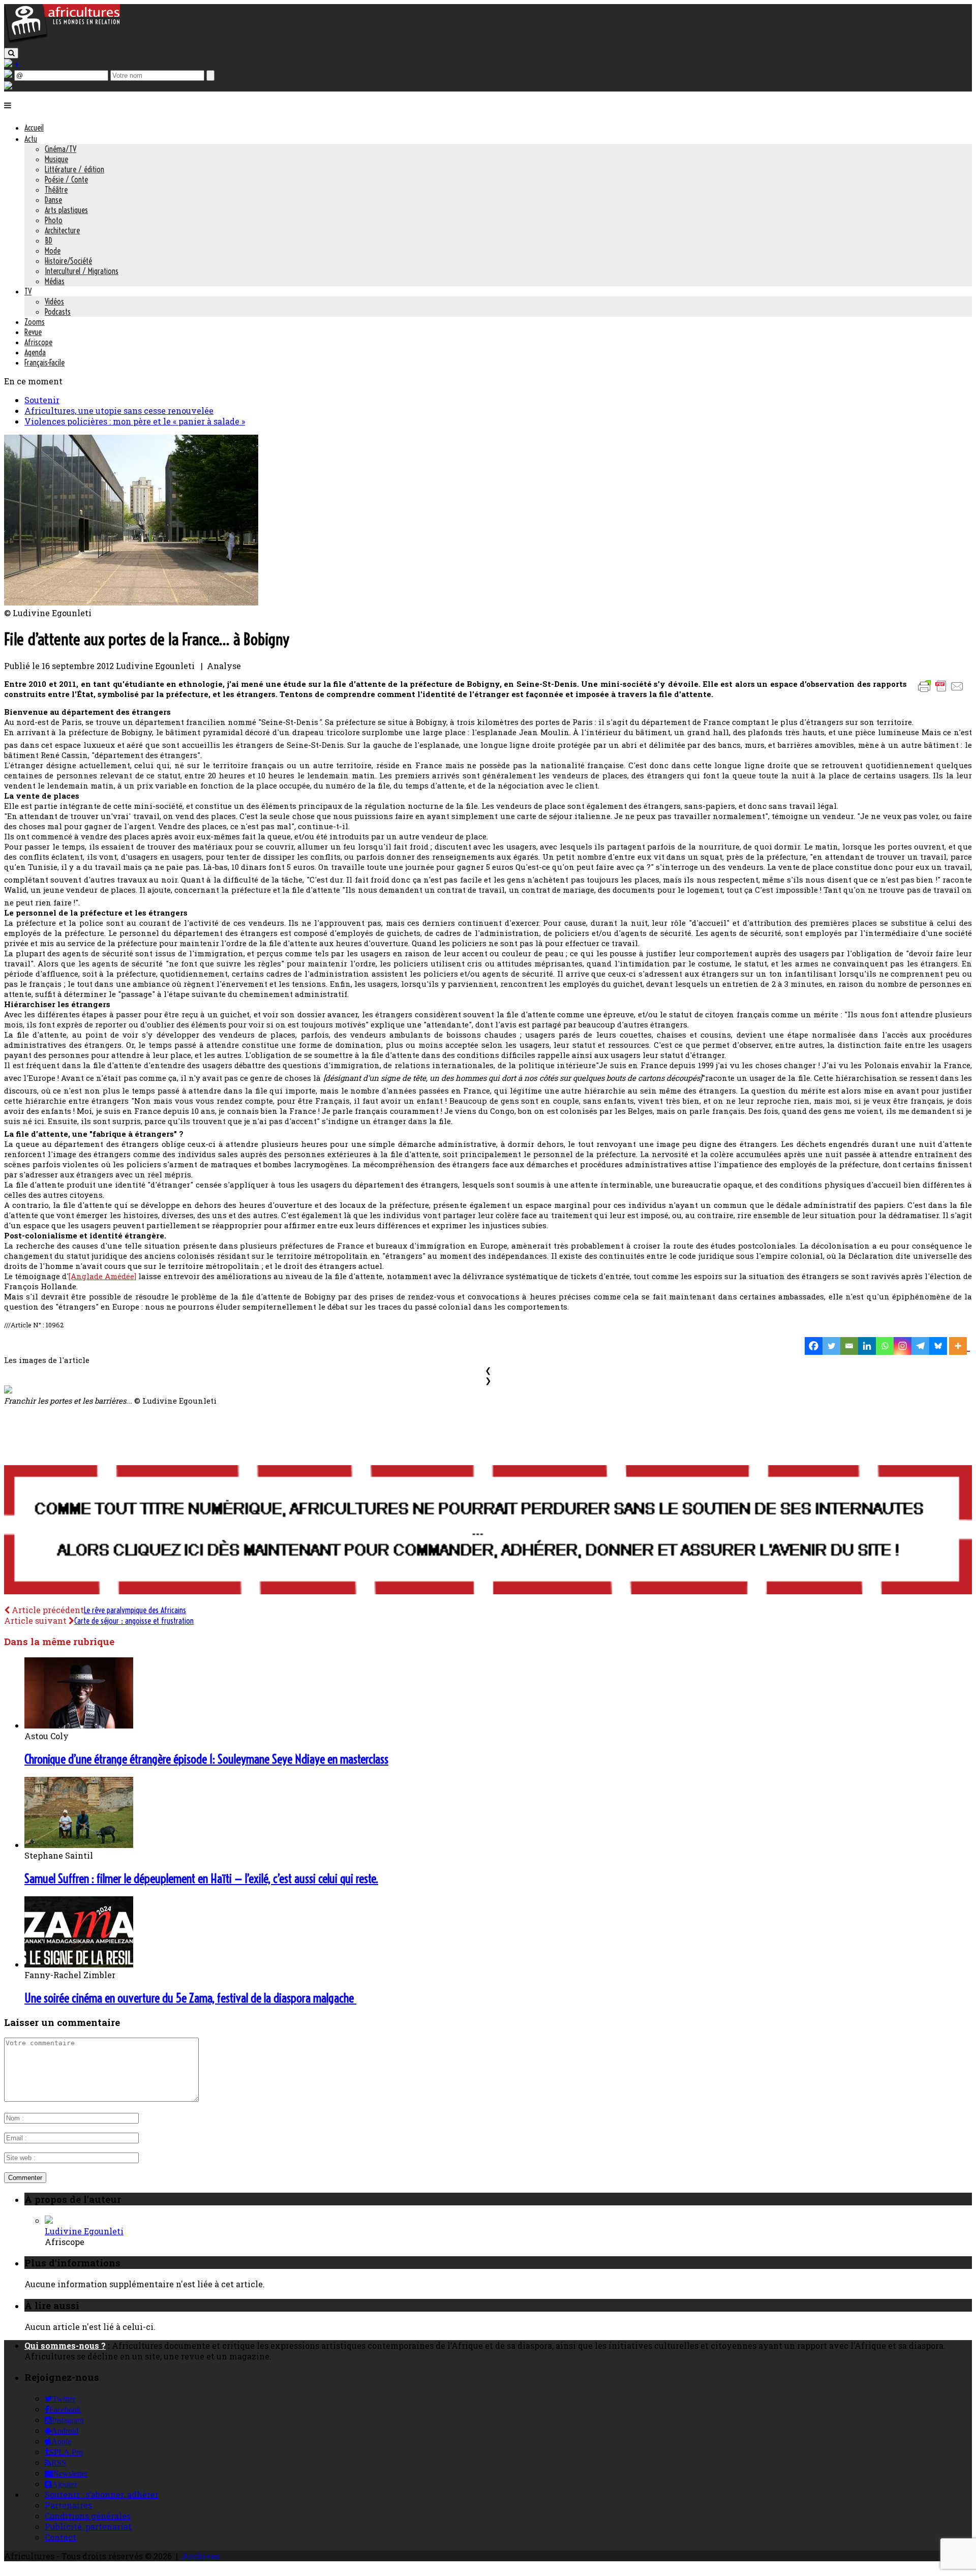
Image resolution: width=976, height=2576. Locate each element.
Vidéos (54, 301)
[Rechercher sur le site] (11, 53)
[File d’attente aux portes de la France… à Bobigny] (131, 602)
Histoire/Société (68, 261)
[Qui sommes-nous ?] (8, 86)
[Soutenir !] (488, 1531)
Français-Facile (44, 362)
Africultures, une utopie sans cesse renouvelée (119, 411)
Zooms (35, 322)
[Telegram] (920, 1346)
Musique (56, 159)
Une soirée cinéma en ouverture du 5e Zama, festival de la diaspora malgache (190, 1998)
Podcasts (58, 312)
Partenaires (68, 2505)
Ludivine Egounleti (84, 2231)
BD (49, 240)
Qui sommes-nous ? (65, 2345)
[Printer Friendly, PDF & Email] (942, 691)
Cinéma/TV (60, 149)
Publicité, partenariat (88, 2526)
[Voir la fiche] (49, 2220)
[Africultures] (62, 41)
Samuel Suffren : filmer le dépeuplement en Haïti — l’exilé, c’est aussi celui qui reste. (201, 1878)
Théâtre (56, 190)
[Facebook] (814, 1346)
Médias (55, 281)
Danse (53, 200)
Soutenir (42, 400)
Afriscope (38, 342)
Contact (60, 2537)
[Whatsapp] (885, 1346)
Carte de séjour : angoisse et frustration (134, 1621)
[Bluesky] (938, 1346)
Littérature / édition (74, 169)
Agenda (35, 352)
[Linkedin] (867, 1346)
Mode (53, 251)
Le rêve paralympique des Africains (135, 1610)
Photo (54, 220)
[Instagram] (903, 1346)
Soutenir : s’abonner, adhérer (102, 2494)
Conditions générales (88, 2516)
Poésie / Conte (66, 179)
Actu (31, 139)
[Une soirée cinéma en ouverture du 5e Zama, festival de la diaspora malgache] (79, 1964)
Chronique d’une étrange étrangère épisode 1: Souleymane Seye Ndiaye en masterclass (206, 1759)
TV (28, 291)
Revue (33, 332)
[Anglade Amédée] (102, 1276)
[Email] (849, 1346)
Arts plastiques (66, 210)
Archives (201, 2556)
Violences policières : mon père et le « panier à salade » (135, 421)
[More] (959, 1346)
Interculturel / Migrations (82, 271)
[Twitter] (831, 1346)
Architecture (62, 230)
